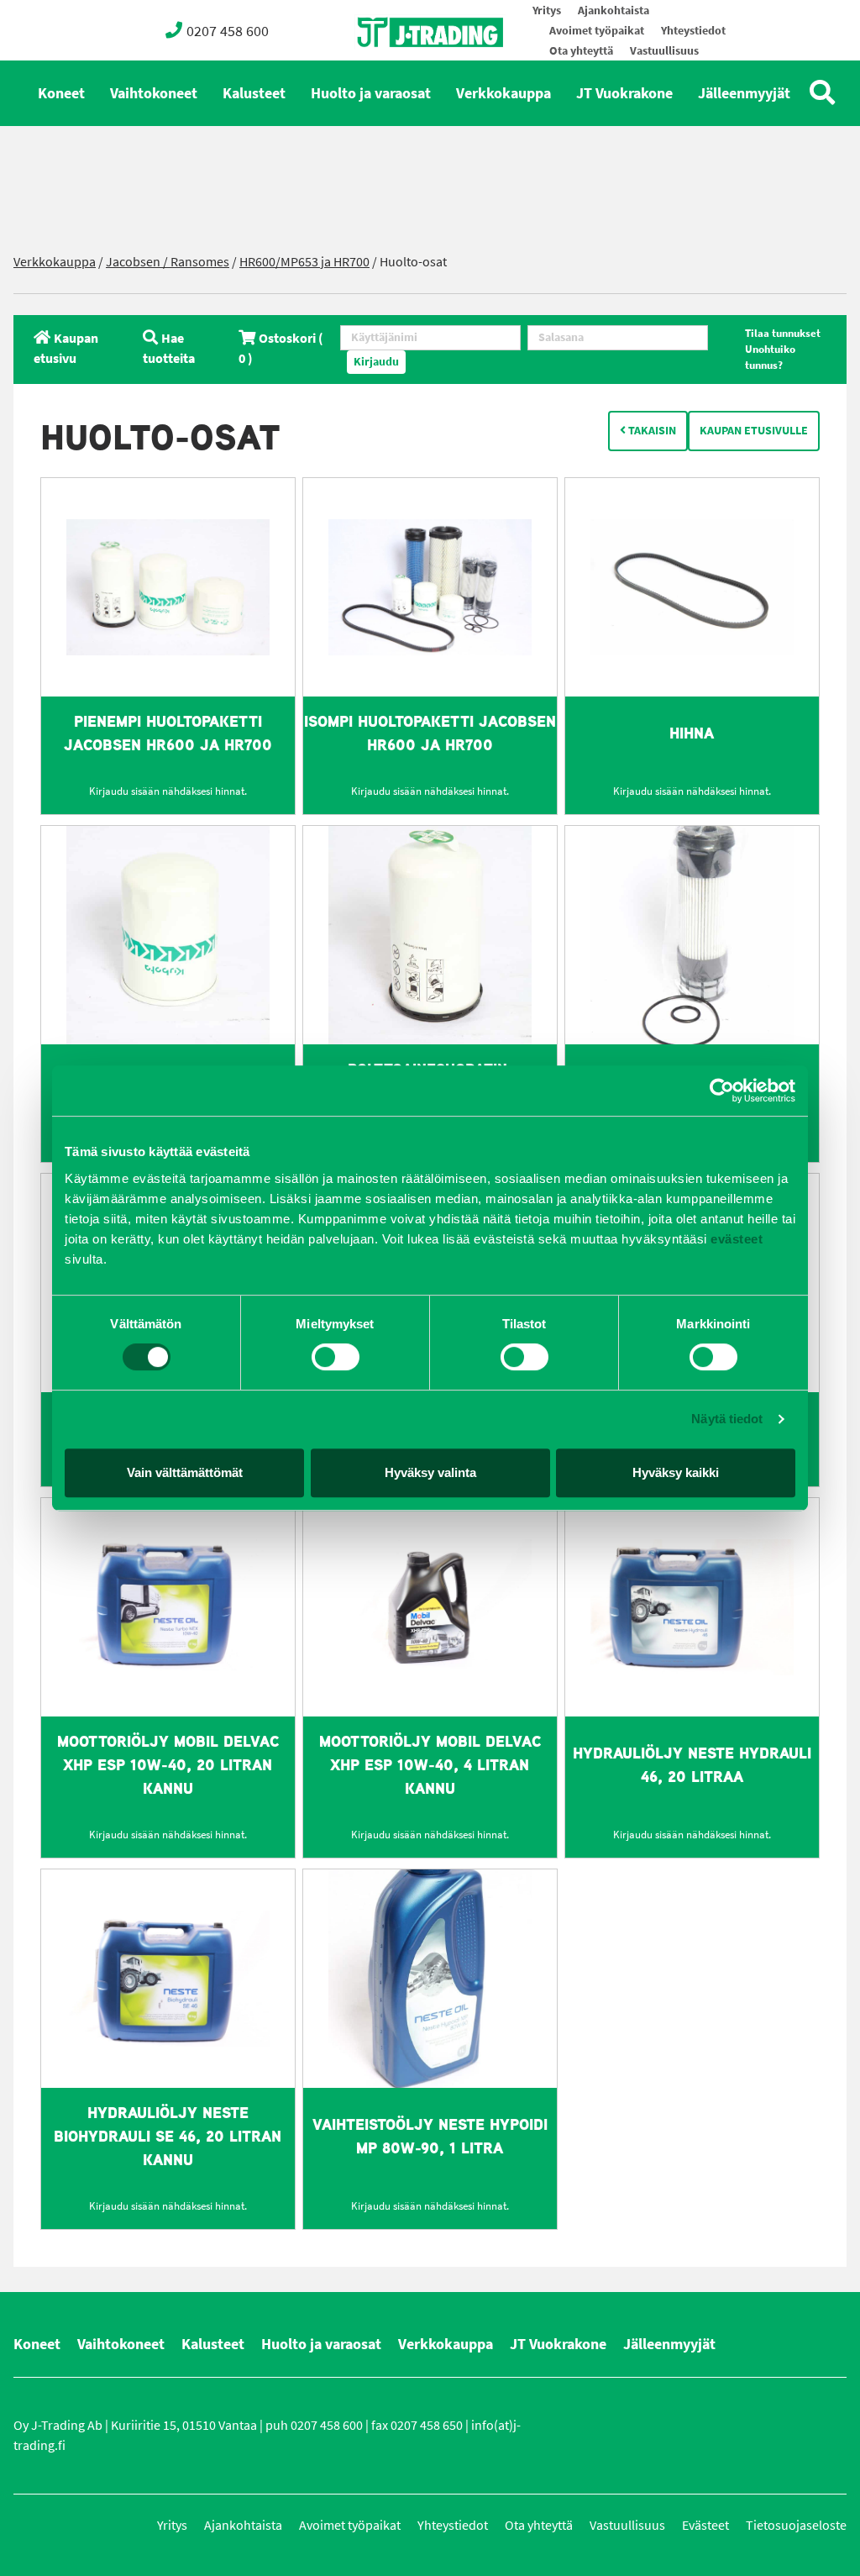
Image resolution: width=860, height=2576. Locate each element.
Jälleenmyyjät (744, 93)
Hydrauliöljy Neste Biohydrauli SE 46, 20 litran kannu (168, 2136)
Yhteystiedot (693, 31)
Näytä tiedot (727, 1419)
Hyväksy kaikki (676, 1472)
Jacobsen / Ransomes (168, 262)
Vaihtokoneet (154, 93)
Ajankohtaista (614, 11)
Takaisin (651, 431)
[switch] (336, 1357)
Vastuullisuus (664, 51)
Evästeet (705, 2525)
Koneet (61, 93)
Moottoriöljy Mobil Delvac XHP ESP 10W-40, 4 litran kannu (430, 1765)
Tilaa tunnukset (783, 333)
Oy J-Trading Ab (399, 69)
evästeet (735, 1239)
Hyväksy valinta (430, 1472)
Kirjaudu (376, 362)
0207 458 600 (228, 31)
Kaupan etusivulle (754, 431)
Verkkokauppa (503, 93)
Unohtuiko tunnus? (770, 357)
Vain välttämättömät (185, 1472)
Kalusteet (254, 93)
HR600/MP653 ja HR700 (304, 262)
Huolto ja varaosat (371, 93)
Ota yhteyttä (581, 51)
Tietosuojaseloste (796, 2525)
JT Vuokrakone (624, 93)
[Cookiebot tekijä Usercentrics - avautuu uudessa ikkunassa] (722, 1091)
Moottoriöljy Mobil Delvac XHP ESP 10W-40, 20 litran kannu (168, 1765)
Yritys (547, 11)
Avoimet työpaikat (597, 31)
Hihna (692, 733)
